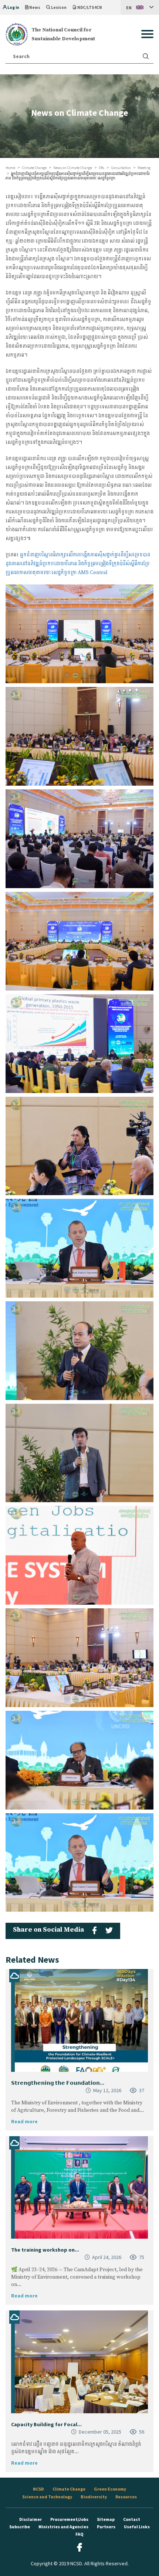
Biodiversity (94, 2497)
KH (129, 22)
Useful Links (137, 2527)
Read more (24, 2121)
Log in (13, 7)
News (35, 7)
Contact (132, 2519)
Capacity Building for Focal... (46, 2424)
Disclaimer (31, 2519)
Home (10, 168)
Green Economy (110, 2489)
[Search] (146, 56)
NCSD (38, 2489)
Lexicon (59, 7)
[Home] (17, 34)
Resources (126, 2497)
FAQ (79, 2534)
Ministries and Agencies (63, 2527)
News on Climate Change (73, 168)
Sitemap (106, 2519)
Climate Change (34, 168)
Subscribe (20, 2527)
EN (129, 8)
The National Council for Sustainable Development (63, 34)
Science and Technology (47, 2497)
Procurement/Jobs (69, 2519)
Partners (106, 2527)
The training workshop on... (45, 2250)
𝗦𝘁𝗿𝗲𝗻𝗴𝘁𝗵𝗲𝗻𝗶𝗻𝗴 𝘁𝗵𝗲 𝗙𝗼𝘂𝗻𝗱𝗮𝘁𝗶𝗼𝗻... (58, 2083)
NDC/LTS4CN (90, 7)
